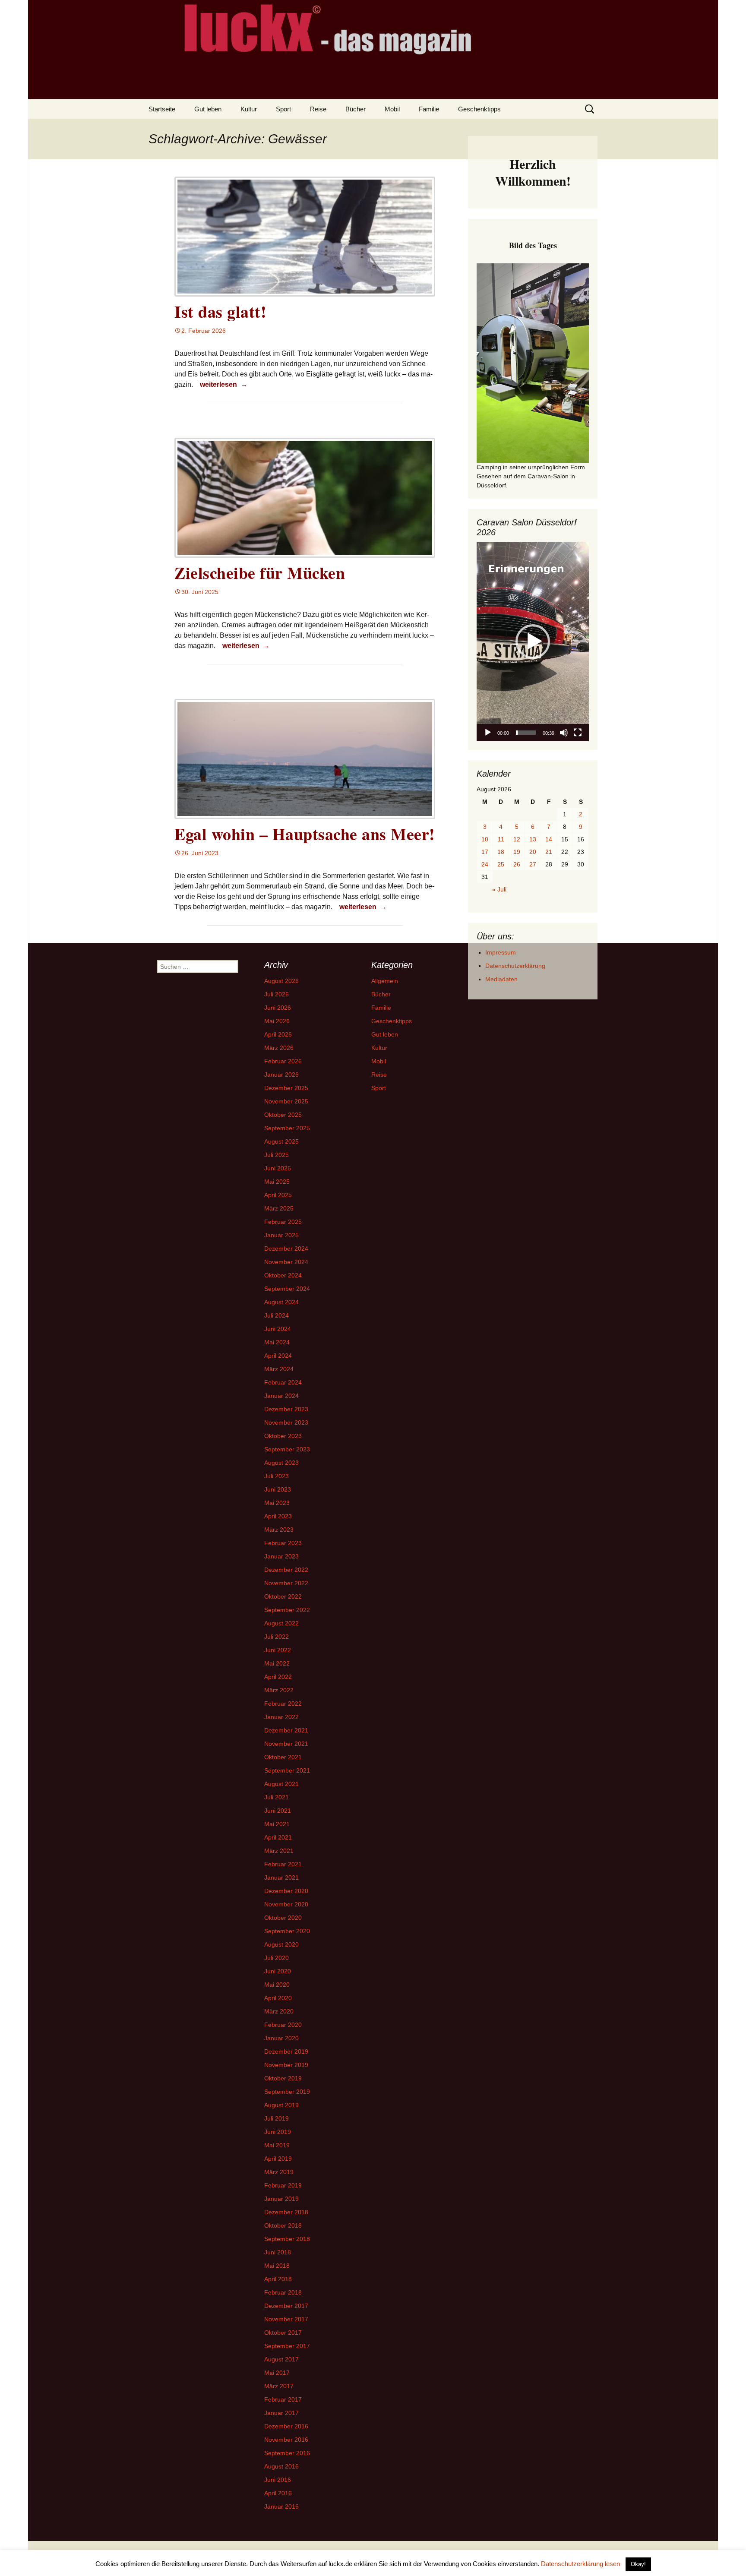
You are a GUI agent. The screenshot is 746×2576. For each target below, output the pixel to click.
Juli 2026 (277, 994)
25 (501, 864)
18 (501, 852)
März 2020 (279, 2011)
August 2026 (281, 981)
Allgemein (385, 981)
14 (549, 839)
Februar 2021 (283, 1864)
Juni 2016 (278, 2480)
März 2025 (279, 1208)
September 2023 (287, 1449)
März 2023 (279, 1530)
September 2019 (287, 2092)
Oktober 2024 (283, 1275)
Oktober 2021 (283, 1757)
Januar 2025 (281, 1235)
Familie (429, 109)
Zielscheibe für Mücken (260, 573)
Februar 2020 (283, 2025)
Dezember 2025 (286, 1088)
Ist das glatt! (220, 311)
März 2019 (279, 2172)
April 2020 (278, 1998)
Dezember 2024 (286, 1248)
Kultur (249, 109)
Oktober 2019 (283, 2078)
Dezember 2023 (286, 1409)
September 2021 (287, 1770)
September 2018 (287, 2239)
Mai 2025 (277, 1182)
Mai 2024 (277, 1342)
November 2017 (286, 2319)
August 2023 (281, 1463)
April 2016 (278, 2493)
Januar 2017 (281, 2413)
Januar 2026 (281, 1075)
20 (533, 852)
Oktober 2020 (283, 1918)
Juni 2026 (278, 1008)
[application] (533, 642)
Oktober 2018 (283, 2225)
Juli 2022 (277, 1637)
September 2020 (287, 1931)
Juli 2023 (277, 1476)
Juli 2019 (277, 2118)
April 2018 (278, 2279)
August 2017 (281, 2359)
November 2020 (286, 1904)
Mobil (392, 109)
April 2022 (278, 1677)
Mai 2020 (277, 1985)
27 (533, 864)
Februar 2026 (283, 1061)
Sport (283, 109)
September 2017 (287, 2346)
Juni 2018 (278, 2252)
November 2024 (286, 1262)
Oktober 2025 (283, 1115)
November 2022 (286, 1583)
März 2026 (279, 1048)
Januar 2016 (281, 2506)
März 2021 (279, 1851)
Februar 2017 (283, 2399)
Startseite (162, 109)
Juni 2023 (278, 1489)
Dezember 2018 (286, 2212)
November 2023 (286, 1422)
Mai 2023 (277, 1503)
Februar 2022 (283, 1704)
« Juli (499, 889)
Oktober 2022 (283, 1596)
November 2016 (286, 2440)
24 (485, 864)
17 (485, 852)
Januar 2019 (281, 2199)
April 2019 (278, 2159)
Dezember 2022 (286, 1570)
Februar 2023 (283, 1543)
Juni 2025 (278, 1168)
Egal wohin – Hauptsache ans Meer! (305, 834)
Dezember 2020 (286, 1891)
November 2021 (286, 1744)
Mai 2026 (277, 1021)
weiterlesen (223, 384)
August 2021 (281, 1784)
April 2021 (278, 1837)
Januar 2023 (281, 1556)
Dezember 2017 (286, 2306)
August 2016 (281, 2466)
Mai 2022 (277, 1663)
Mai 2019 (277, 2145)
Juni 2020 (278, 1971)
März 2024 (279, 1369)
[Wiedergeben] (488, 733)
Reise (318, 109)
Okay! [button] (638, 2564)
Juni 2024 (278, 1329)
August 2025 (281, 1141)
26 (517, 864)
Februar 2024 (283, 1382)
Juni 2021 (278, 1811)
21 (549, 852)
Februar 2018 (283, 2292)
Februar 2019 (283, 2185)
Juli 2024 (277, 1315)
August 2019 (281, 2105)
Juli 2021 (277, 1797)
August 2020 (281, 1944)
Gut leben (208, 109)
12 (517, 839)
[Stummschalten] (564, 733)
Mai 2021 (277, 1824)
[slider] (526, 733)
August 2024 (281, 1302)
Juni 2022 (278, 1650)
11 (501, 839)
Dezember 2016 (286, 2426)
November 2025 (286, 1101)
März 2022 (279, 1690)
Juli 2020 (277, 1958)
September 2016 (287, 2453)
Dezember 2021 (286, 1730)
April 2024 (278, 1356)
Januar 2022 (281, 1717)
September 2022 (287, 1610)
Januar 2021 (281, 1877)
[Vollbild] (578, 733)
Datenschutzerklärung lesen (580, 2564)
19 (517, 852)
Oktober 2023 (283, 1436)
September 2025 (287, 1128)
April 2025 (278, 1195)
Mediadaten (501, 979)
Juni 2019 (278, 2132)
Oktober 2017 (283, 2333)
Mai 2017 (277, 2373)
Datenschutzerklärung (515, 966)
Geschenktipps (479, 109)
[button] (533, 642)
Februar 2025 (283, 1222)
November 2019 (286, 2065)
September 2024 (287, 1289)
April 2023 (278, 1516)
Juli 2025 (277, 1155)
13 (533, 839)
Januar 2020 (281, 2038)
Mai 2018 (277, 2266)
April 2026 (278, 1034)
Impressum (501, 952)
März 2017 (279, 2386)
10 (485, 839)
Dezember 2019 (286, 2051)
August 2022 (281, 1623)
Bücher (356, 109)
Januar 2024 (281, 1396)
